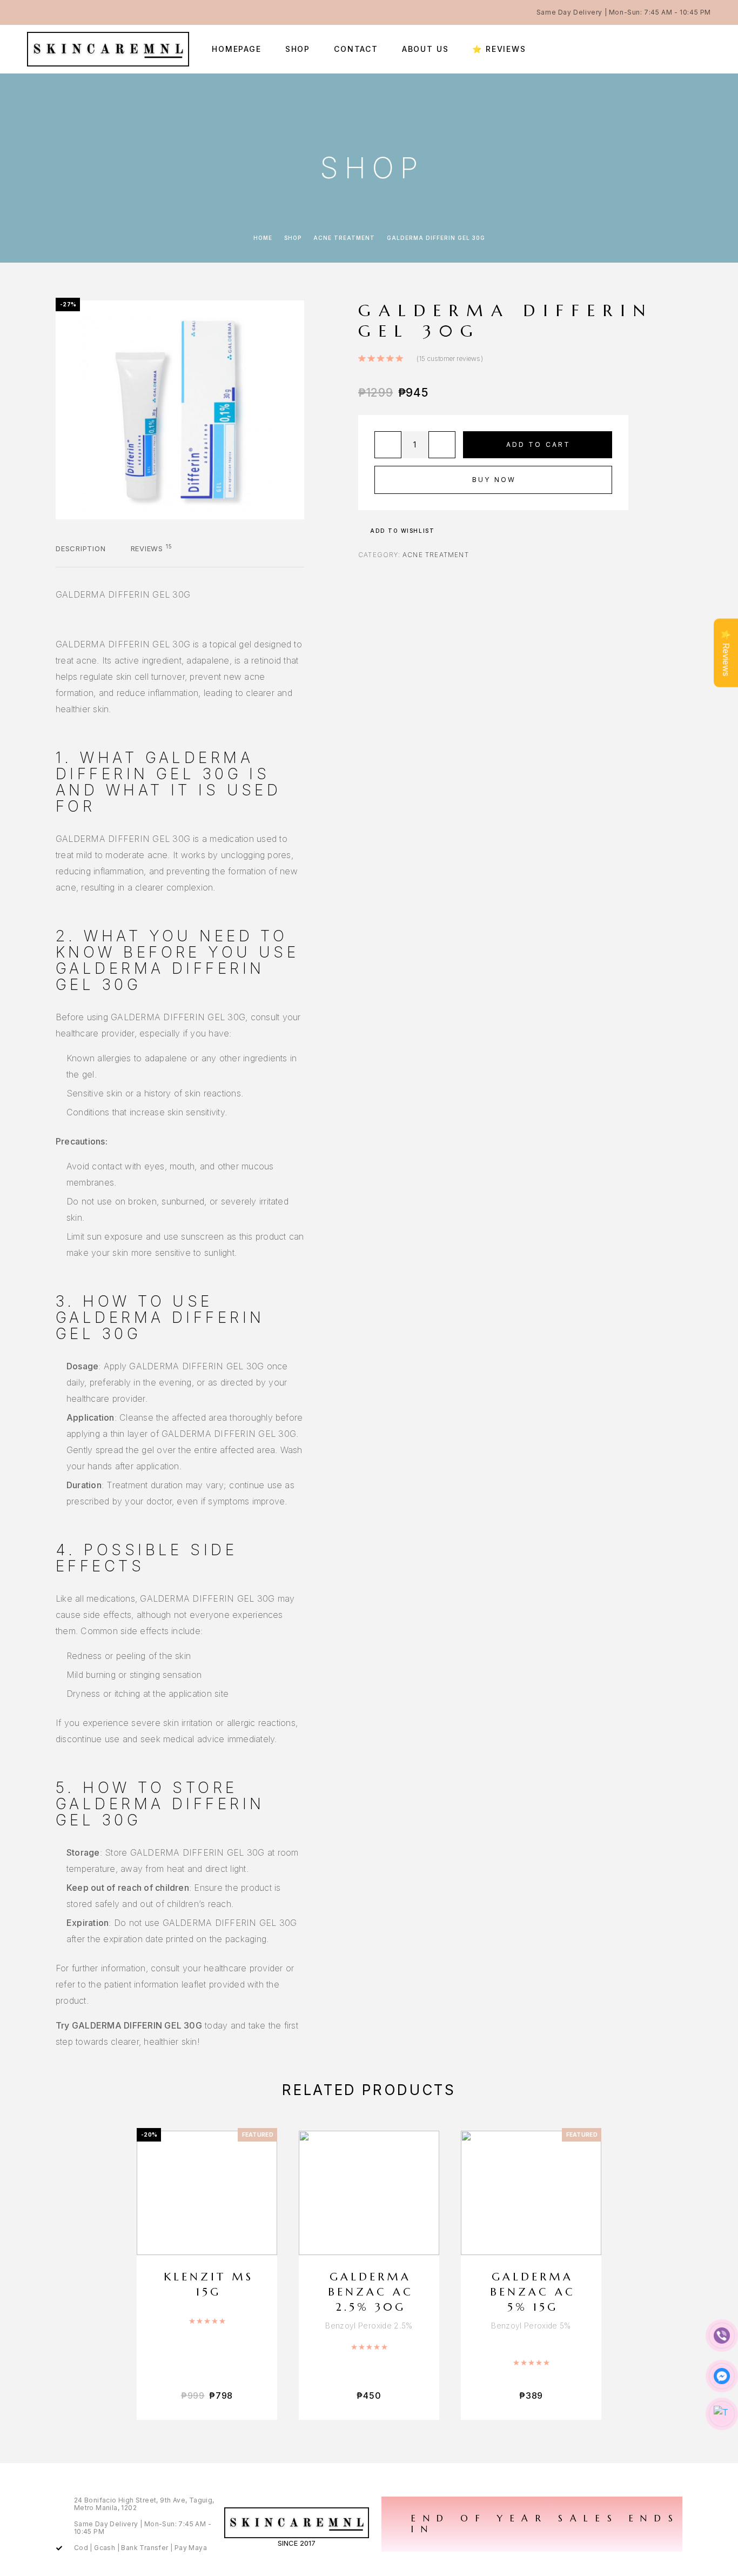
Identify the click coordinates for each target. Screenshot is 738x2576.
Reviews (152, 548)
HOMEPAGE (237, 49)
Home (263, 238)
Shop (298, 49)
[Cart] (707, 49)
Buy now (494, 480)
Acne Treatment (344, 238)
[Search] (683, 49)
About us (425, 49)
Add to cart (539, 444)
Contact (356, 49)
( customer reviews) (450, 359)
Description (81, 548)
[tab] (81, 556)
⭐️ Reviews (499, 49)
